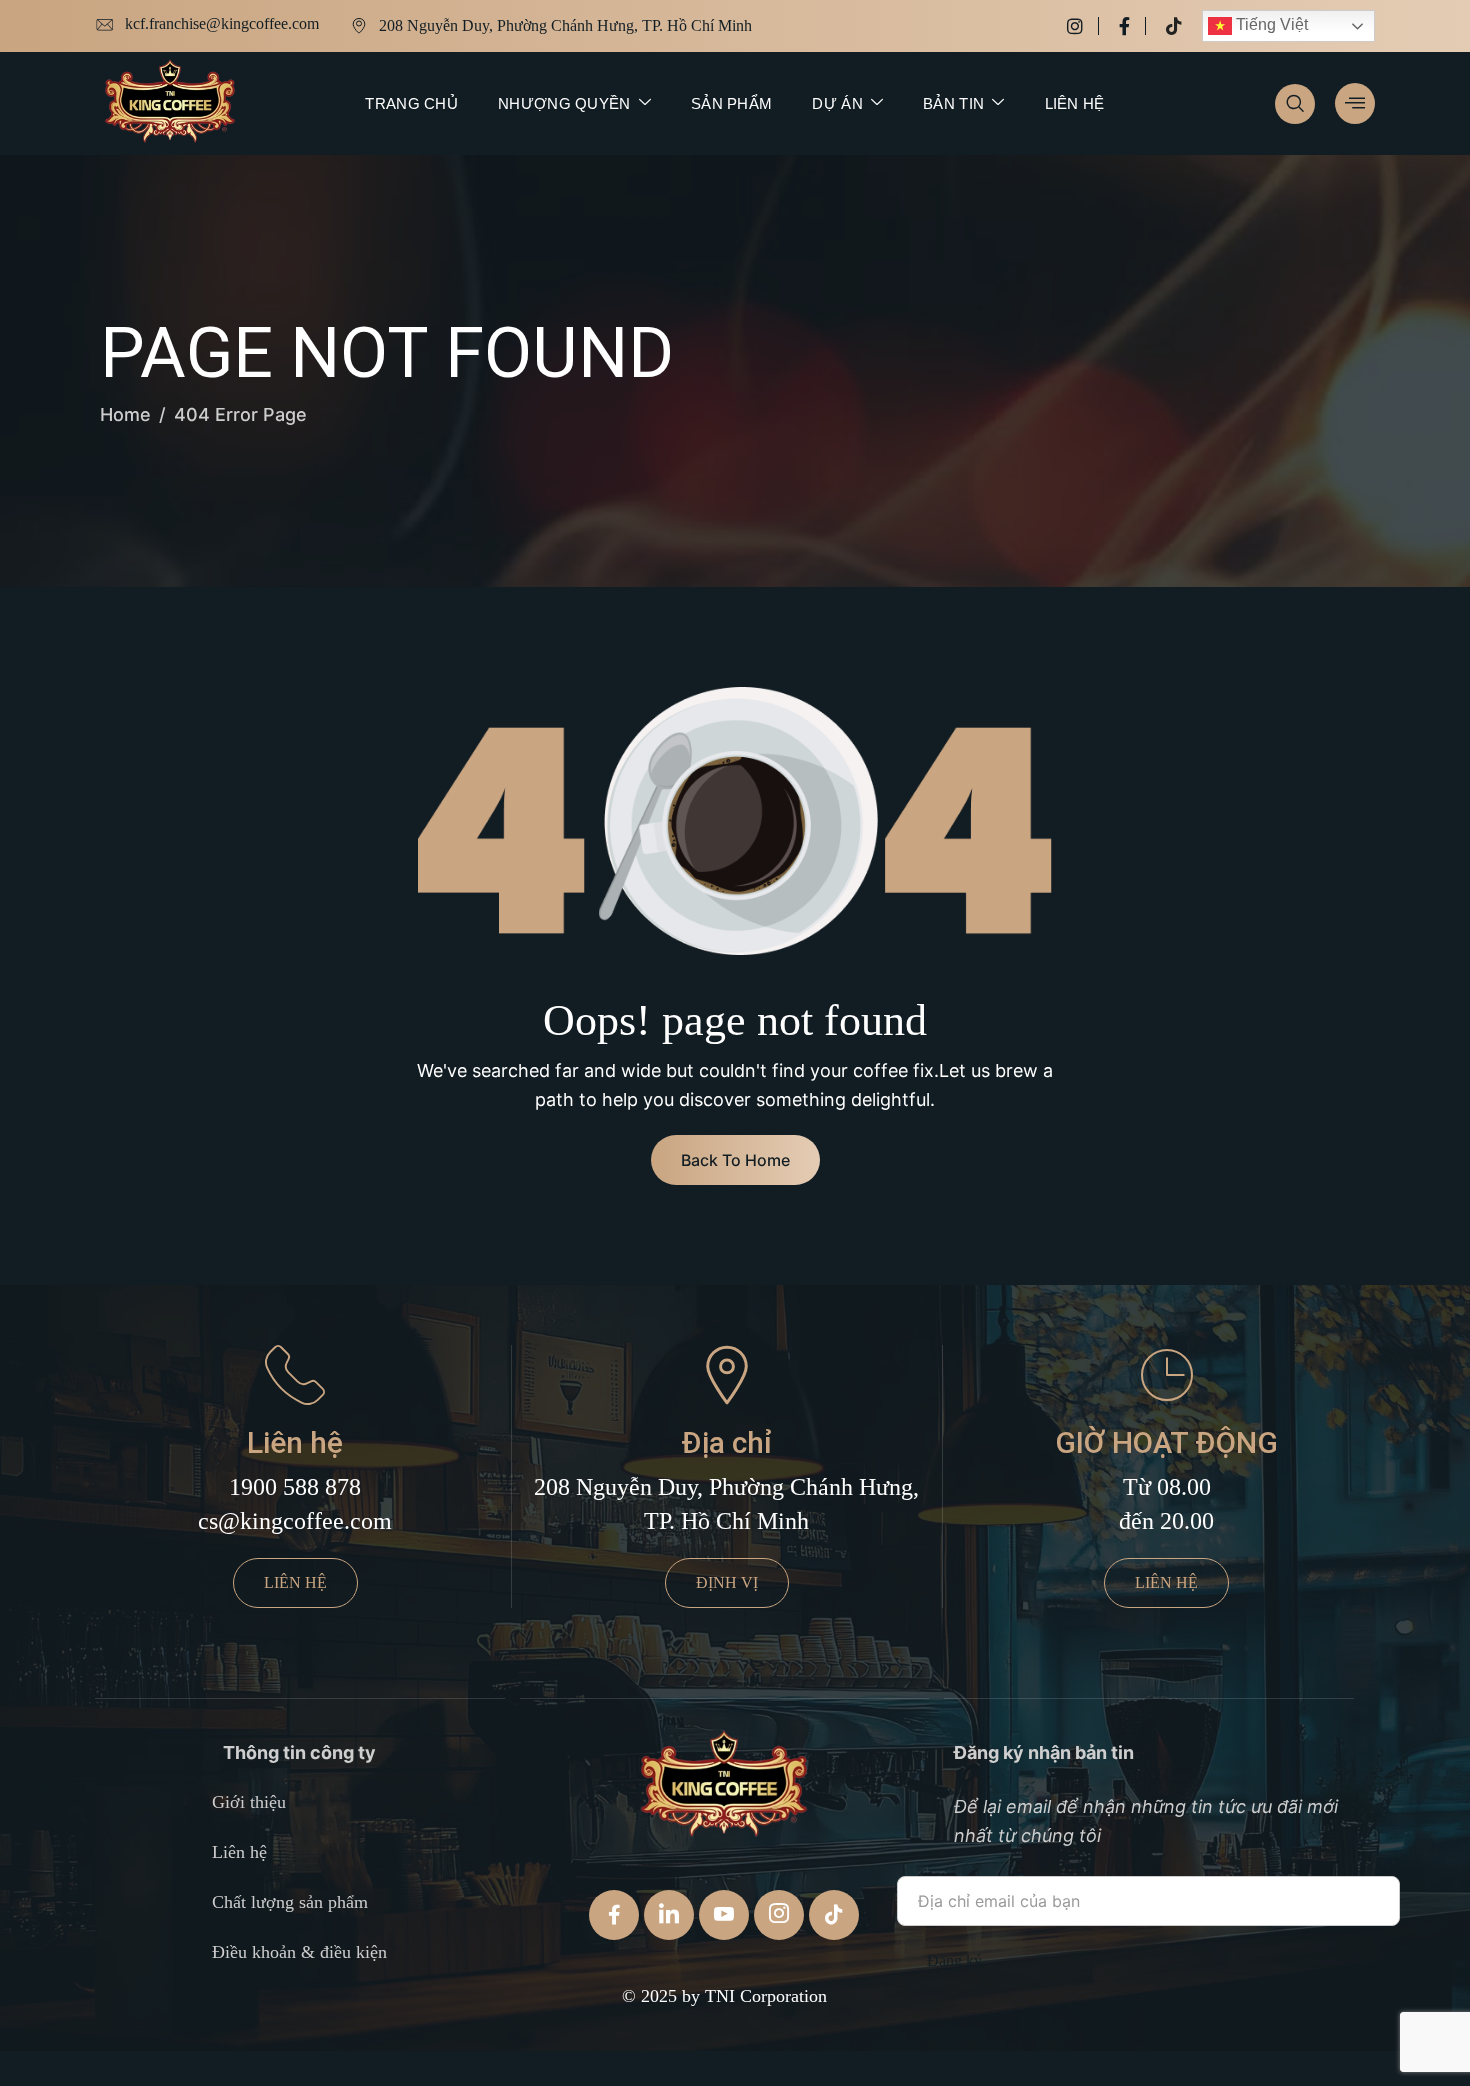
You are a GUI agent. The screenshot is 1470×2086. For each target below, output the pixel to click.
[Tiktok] (1174, 26)
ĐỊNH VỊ (727, 1582)
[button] (1295, 104)
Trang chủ (411, 103)
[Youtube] (724, 1915)
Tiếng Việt (1270, 24)
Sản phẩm (731, 103)
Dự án (837, 103)
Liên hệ (1075, 103)
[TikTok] (834, 1915)
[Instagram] (1083, 26)
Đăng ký (954, 1960)
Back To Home (735, 1160)
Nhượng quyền (564, 103)
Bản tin (953, 103)
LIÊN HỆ (295, 1582)
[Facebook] (1132, 26)
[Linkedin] (669, 1915)
